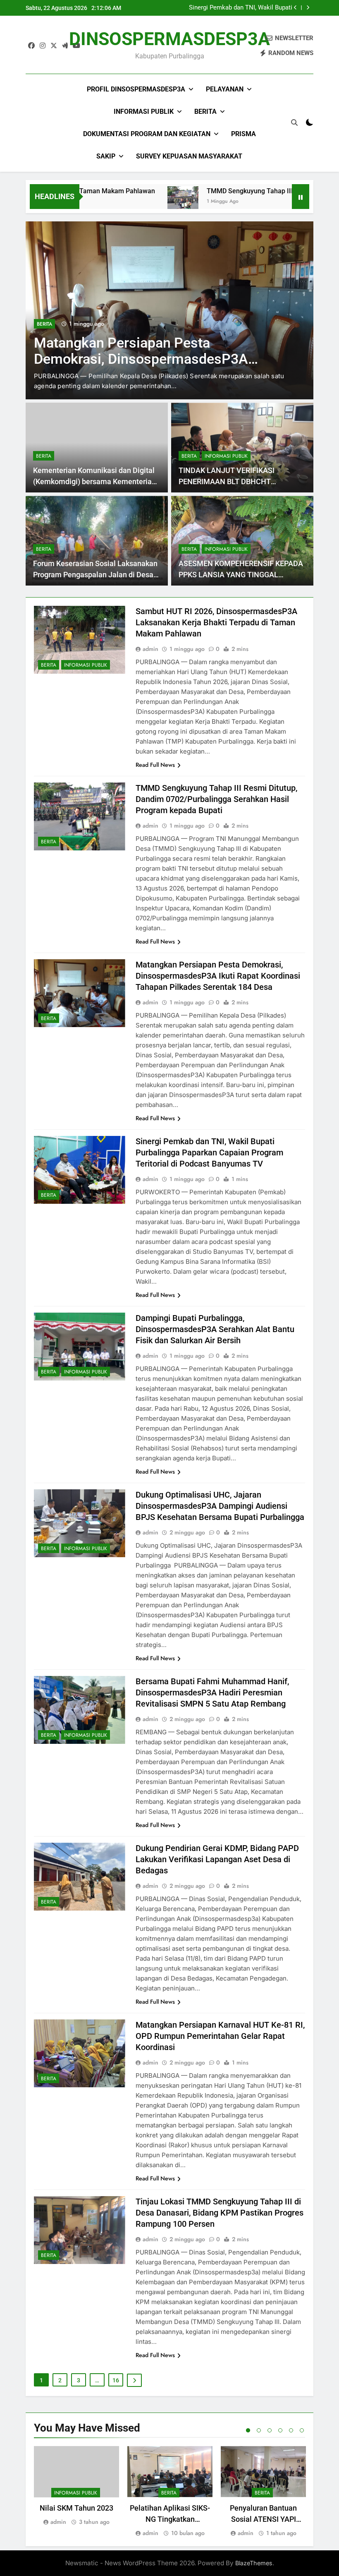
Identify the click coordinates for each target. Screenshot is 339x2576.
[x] (54, 46)
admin (150, 649)
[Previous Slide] (295, 8)
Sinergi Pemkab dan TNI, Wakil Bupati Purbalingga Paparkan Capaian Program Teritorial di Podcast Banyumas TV (238, 8)
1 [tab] (248, 2430)
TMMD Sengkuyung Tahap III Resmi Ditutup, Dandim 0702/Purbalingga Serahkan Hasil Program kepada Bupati (216, 799)
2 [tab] (259, 2430)
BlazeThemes (254, 2563)
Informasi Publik (144, 112)
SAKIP (106, 156)
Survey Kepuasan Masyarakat (189, 156)
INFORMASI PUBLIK (226, 456)
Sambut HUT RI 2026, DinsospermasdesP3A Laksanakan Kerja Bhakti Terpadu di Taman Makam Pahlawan (216, 622)
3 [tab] (270, 2430)
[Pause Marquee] (301, 197)
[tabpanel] (76, 2486)
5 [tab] (291, 2430)
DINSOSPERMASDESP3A (169, 39)
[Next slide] (308, 8)
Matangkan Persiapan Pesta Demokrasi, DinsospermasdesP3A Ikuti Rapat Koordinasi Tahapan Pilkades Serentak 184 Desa (218, 976)
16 (116, 2380)
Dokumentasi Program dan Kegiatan (147, 134)
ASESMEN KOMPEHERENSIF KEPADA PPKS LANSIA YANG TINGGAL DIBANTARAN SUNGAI (241, 575)
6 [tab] (302, 2430)
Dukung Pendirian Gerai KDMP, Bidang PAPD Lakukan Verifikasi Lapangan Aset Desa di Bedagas (217, 1859)
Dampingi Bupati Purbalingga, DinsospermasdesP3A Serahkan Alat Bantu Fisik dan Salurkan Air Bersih (215, 1329)
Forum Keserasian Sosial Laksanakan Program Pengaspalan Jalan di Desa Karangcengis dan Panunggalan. (95, 575)
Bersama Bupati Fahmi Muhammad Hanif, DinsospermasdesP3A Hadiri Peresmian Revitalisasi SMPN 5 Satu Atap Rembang (212, 1693)
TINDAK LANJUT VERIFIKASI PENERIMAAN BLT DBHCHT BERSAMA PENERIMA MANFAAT (233, 481)
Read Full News (155, 765)
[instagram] (43, 46)
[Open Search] (294, 122)
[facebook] (31, 46)
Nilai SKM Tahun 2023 (76, 2508)
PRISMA (244, 134)
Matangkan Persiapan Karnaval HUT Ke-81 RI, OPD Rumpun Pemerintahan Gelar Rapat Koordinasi (220, 2036)
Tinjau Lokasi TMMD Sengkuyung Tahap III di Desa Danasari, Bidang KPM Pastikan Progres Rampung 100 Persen (220, 2213)
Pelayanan (225, 89)
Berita (205, 112)
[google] (65, 46)
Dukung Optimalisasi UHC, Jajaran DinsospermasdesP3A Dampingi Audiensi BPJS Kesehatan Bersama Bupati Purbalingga (220, 1506)
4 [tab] (280, 2430)
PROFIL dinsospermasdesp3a (136, 89)
